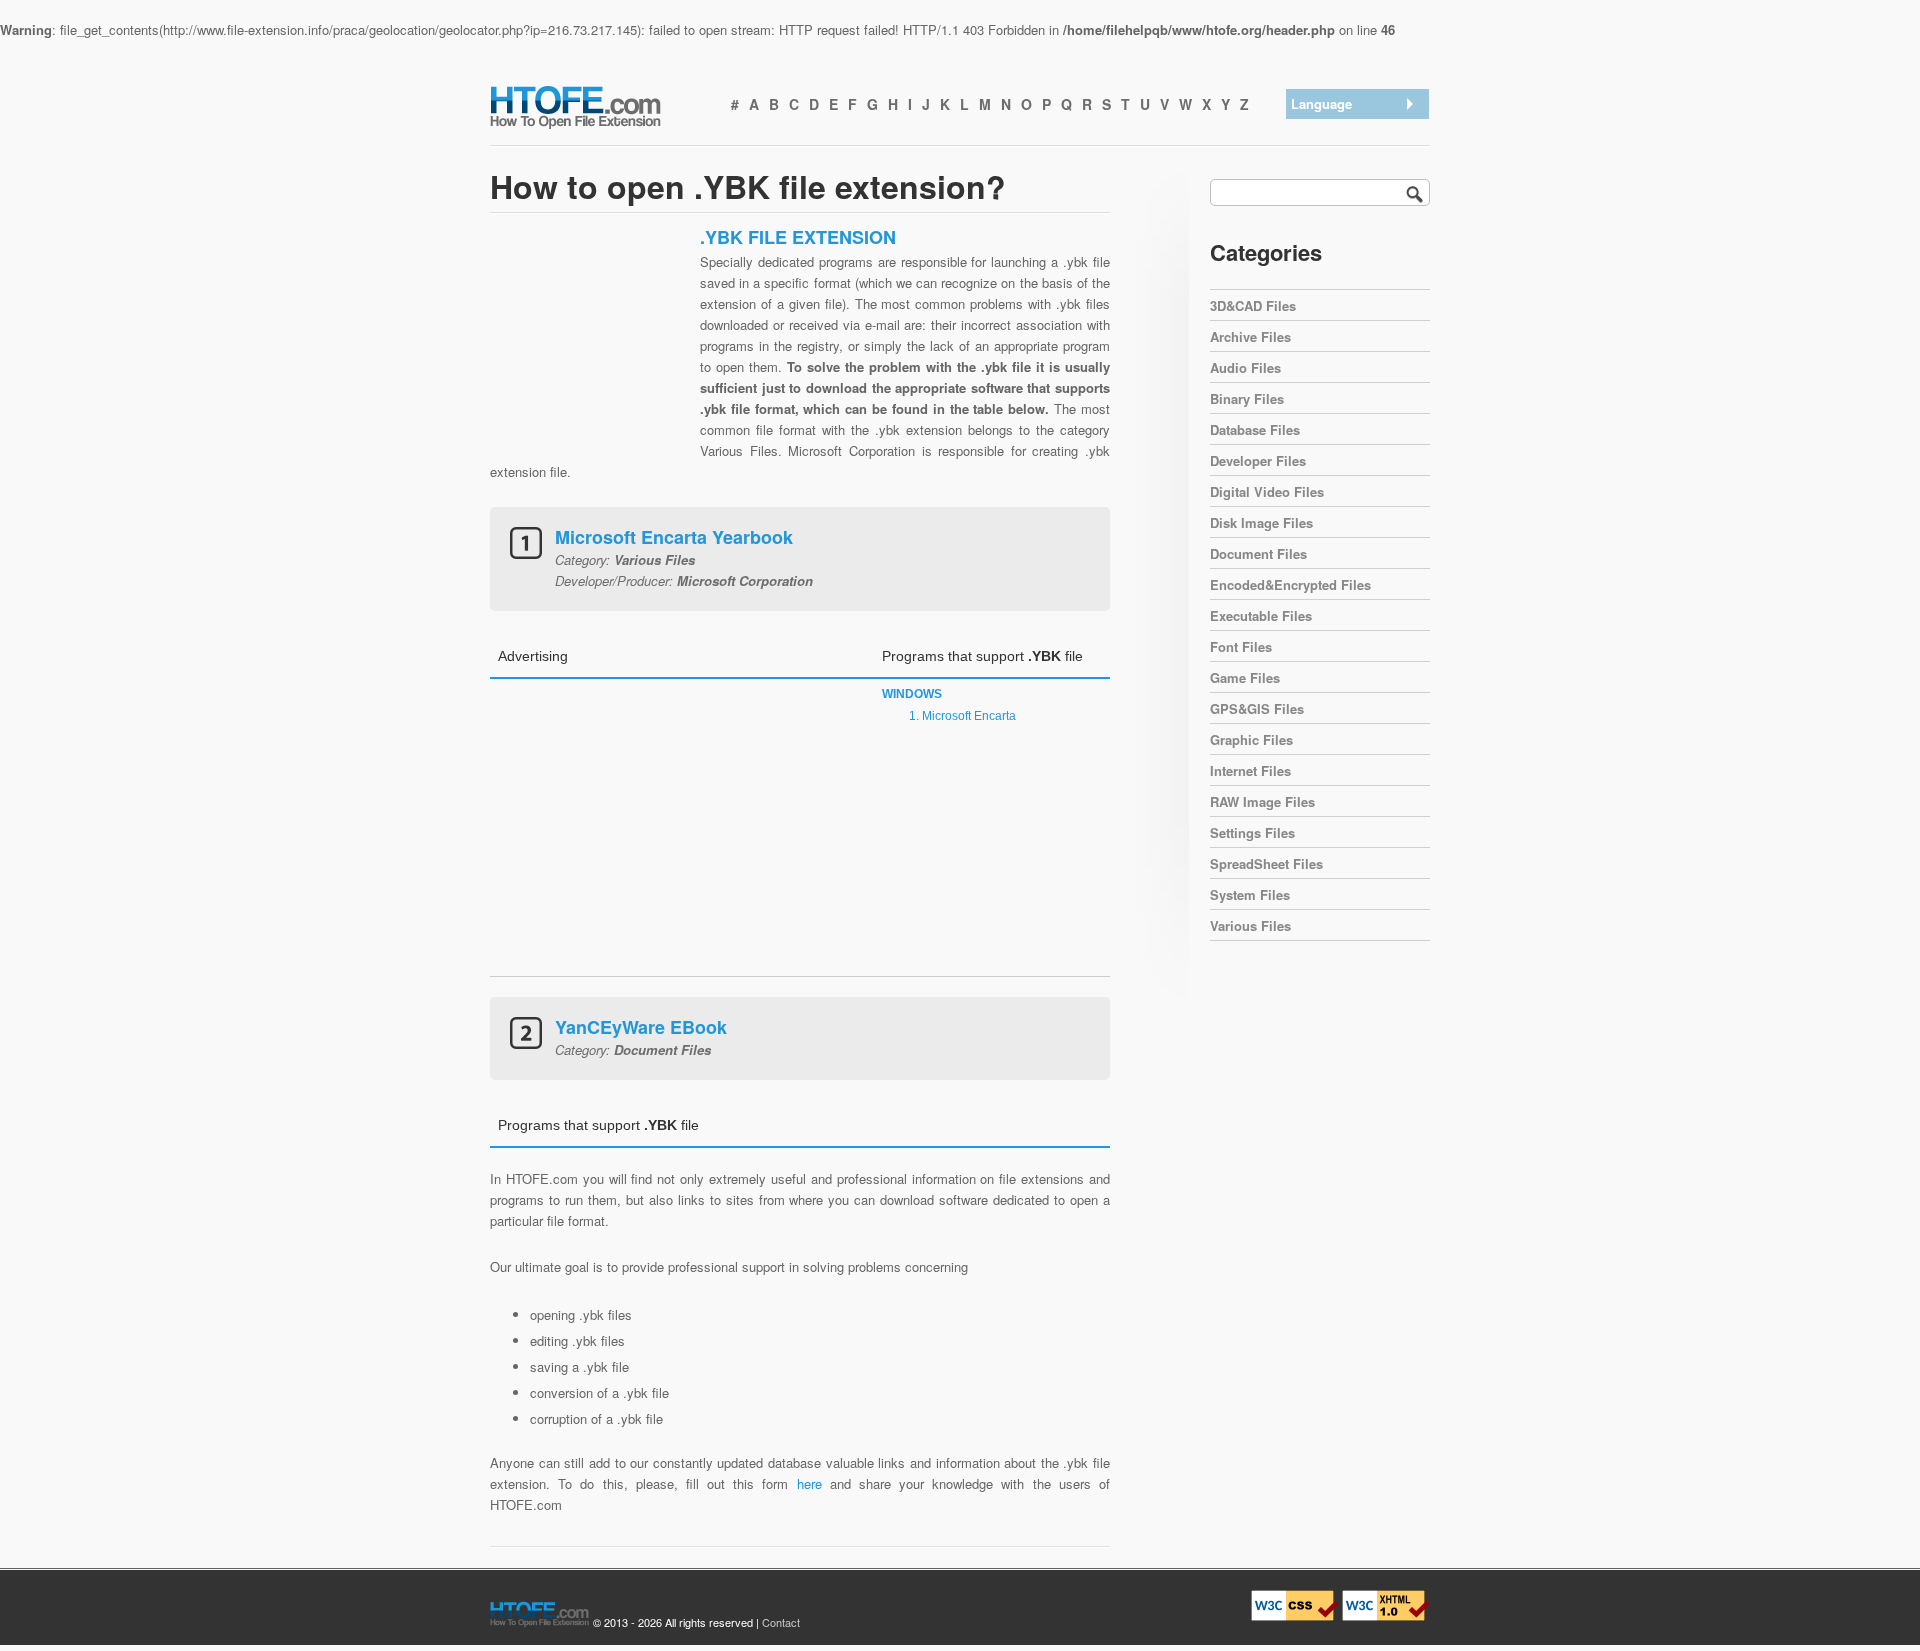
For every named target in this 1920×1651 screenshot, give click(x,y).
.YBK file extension (1352, 131)
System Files (1250, 894)
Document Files (1258, 553)
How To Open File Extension (598, 106)
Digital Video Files (1267, 491)
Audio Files (1245, 367)
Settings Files (1252, 832)
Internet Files (1250, 770)
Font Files (1241, 646)
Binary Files (1247, 398)
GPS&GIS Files (1257, 708)
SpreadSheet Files (1266, 863)
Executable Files (1261, 615)
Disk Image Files (1261, 522)
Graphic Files (1251, 739)
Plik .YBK (1324, 287)
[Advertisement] (590, 351)
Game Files (1245, 677)
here (809, 1483)
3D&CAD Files (1253, 305)
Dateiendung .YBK (1349, 183)
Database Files (1255, 429)
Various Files (1250, 925)
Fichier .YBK (1333, 261)
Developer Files (1258, 460)
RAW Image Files (1262, 801)
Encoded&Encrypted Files (1290, 584)
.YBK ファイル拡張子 (1359, 209)
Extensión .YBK (1342, 157)
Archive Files (1250, 336)
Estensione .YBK (1346, 235)
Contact (781, 1622)
